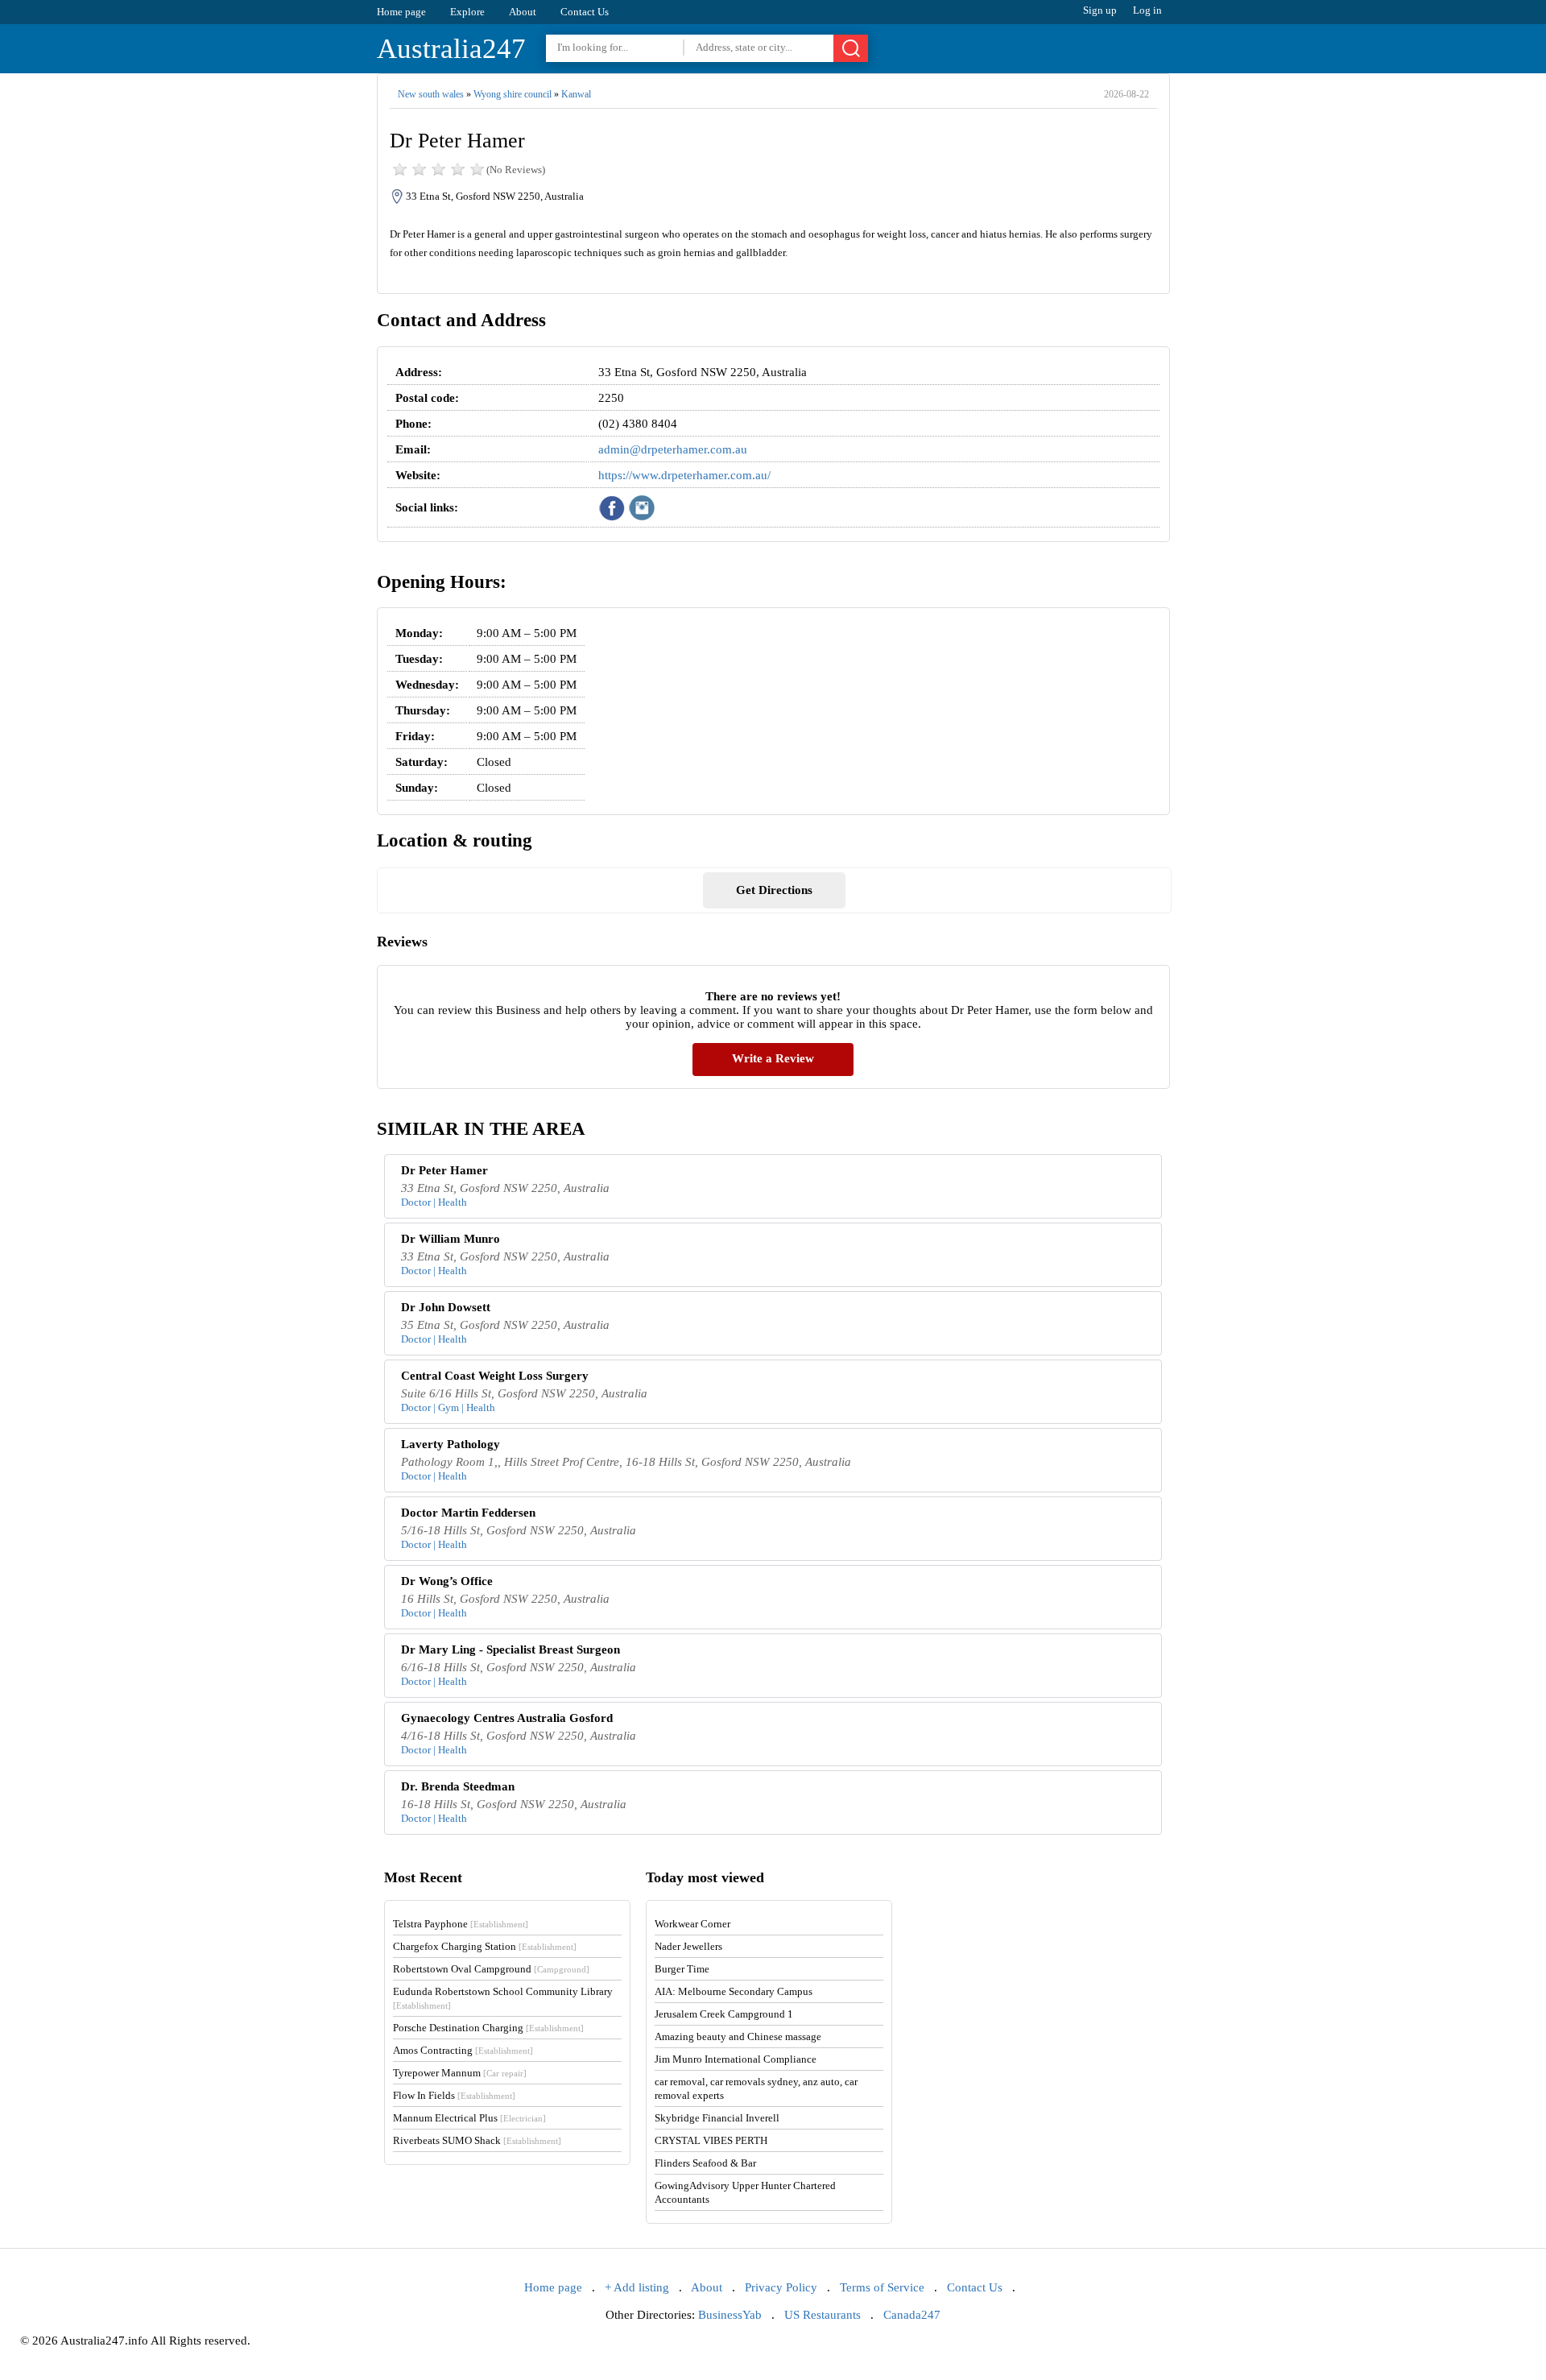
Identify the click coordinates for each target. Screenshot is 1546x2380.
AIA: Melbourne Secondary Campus (734, 1991)
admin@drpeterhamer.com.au (673, 449)
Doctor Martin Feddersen (468, 1513)
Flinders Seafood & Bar (705, 2163)
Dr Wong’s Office (447, 1581)
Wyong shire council (513, 94)
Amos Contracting (463, 2050)
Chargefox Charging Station (485, 1946)
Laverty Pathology (451, 1444)
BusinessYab (730, 2315)
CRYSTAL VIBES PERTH (711, 2140)
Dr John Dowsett (446, 1307)
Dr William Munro (451, 1239)
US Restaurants (823, 2315)
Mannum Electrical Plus (469, 2118)
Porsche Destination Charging (488, 2028)
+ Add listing (637, 2287)
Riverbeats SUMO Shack (477, 2140)
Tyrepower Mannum (460, 2073)
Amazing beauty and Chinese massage (738, 2036)
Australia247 (451, 49)
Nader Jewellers (688, 1946)
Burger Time (682, 1969)
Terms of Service (882, 2287)
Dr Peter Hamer (444, 1170)
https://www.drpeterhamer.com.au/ (684, 475)
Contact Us (585, 12)
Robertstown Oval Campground (491, 1969)
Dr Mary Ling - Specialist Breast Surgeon (511, 1649)
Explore (467, 12)
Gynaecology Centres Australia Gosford (507, 1718)
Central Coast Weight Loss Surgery (495, 1376)
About (523, 12)
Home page (401, 12)
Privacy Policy (781, 2287)
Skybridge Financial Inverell (717, 2118)
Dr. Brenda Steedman (458, 1786)
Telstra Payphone (461, 1924)
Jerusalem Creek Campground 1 (724, 2014)
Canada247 (912, 2315)
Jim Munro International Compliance (736, 2059)
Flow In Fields (454, 2095)
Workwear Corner (692, 1924)
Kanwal (576, 94)
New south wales (431, 94)
